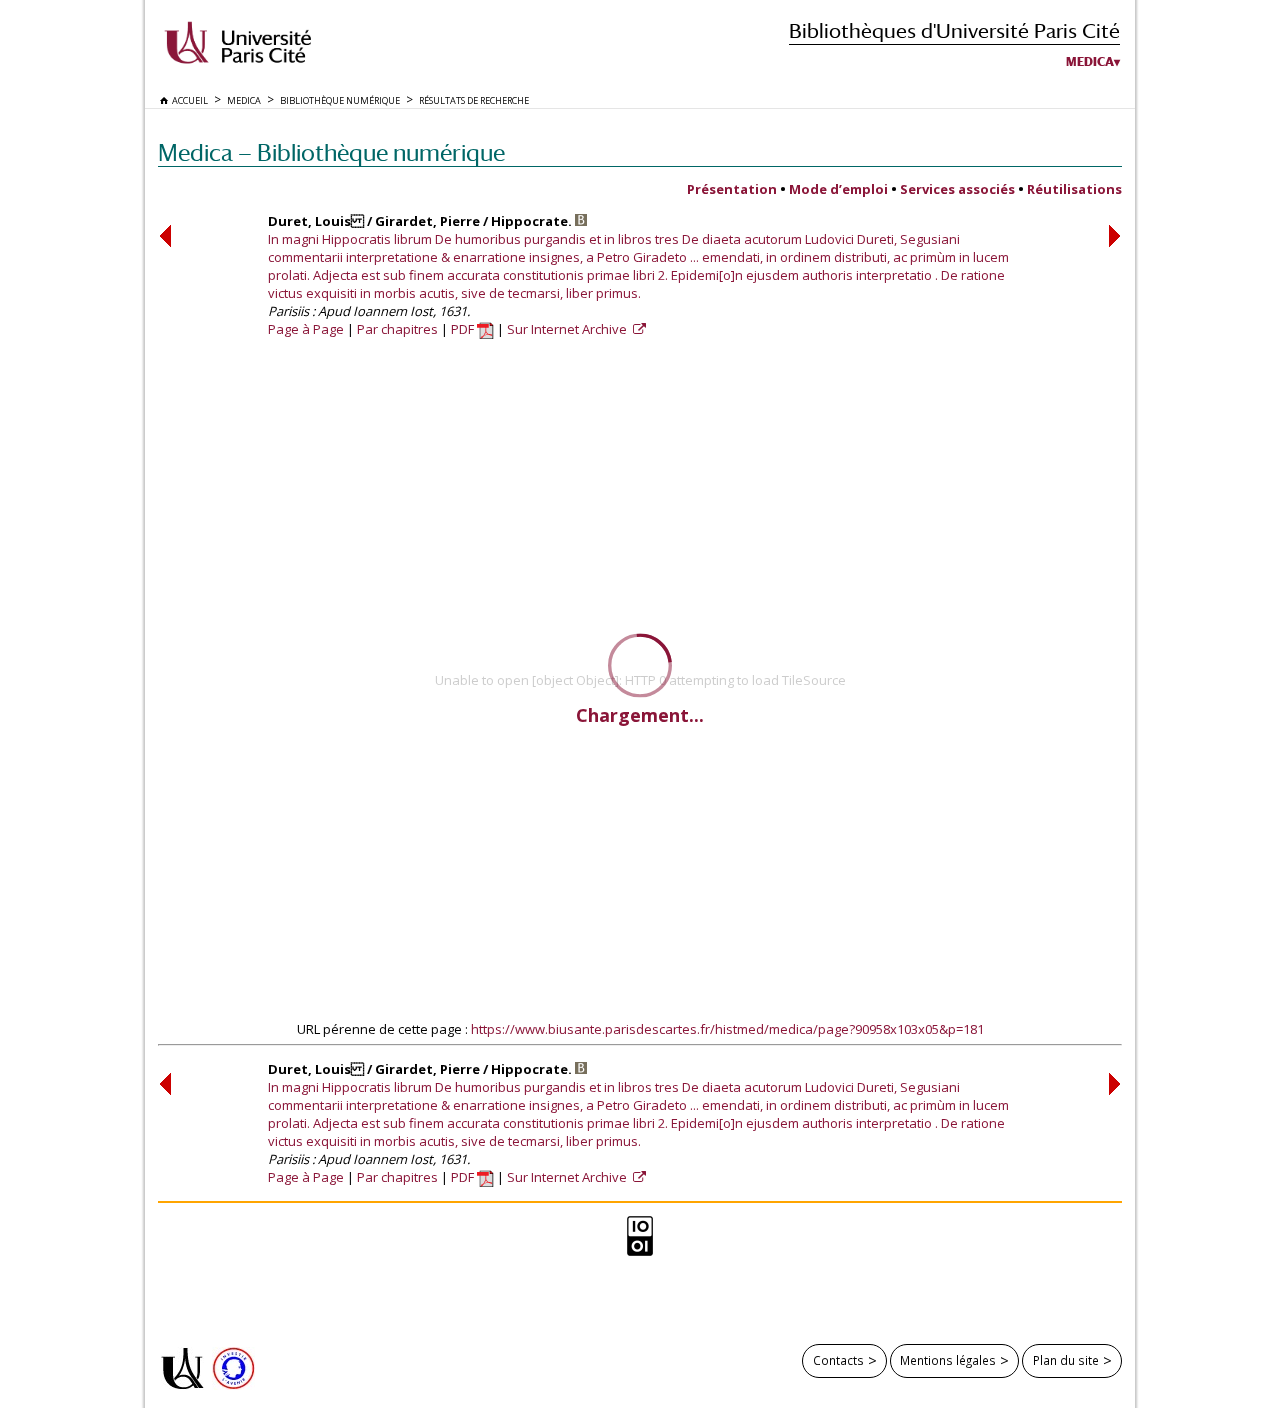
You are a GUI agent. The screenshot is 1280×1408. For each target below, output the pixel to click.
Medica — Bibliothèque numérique (331, 152)
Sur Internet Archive (568, 329)
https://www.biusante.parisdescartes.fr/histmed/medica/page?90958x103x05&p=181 (727, 1029)
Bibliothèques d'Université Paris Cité (954, 30)
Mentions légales (948, 1360)
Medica (1090, 62)
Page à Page (306, 329)
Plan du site (1066, 1360)
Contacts (838, 1360)
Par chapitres (397, 329)
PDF (464, 329)
